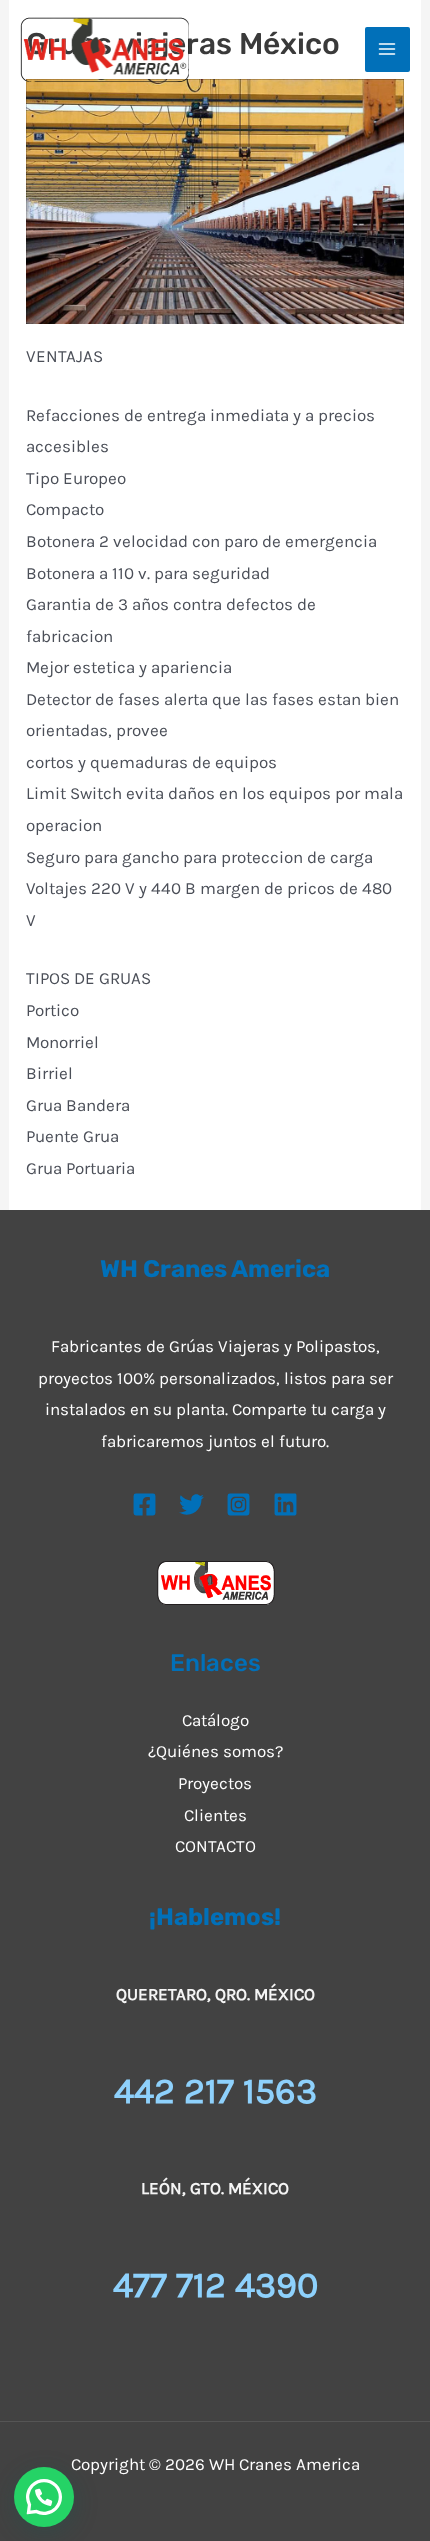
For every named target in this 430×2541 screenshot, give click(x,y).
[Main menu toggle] (388, 50)
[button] (44, 2497)
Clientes (215, 1815)
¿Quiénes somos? (215, 1751)
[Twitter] (191, 1504)
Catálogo (215, 1720)
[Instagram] (238, 1504)
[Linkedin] (285, 1504)
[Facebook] (144, 1504)
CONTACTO (215, 1846)
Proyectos (215, 1783)
